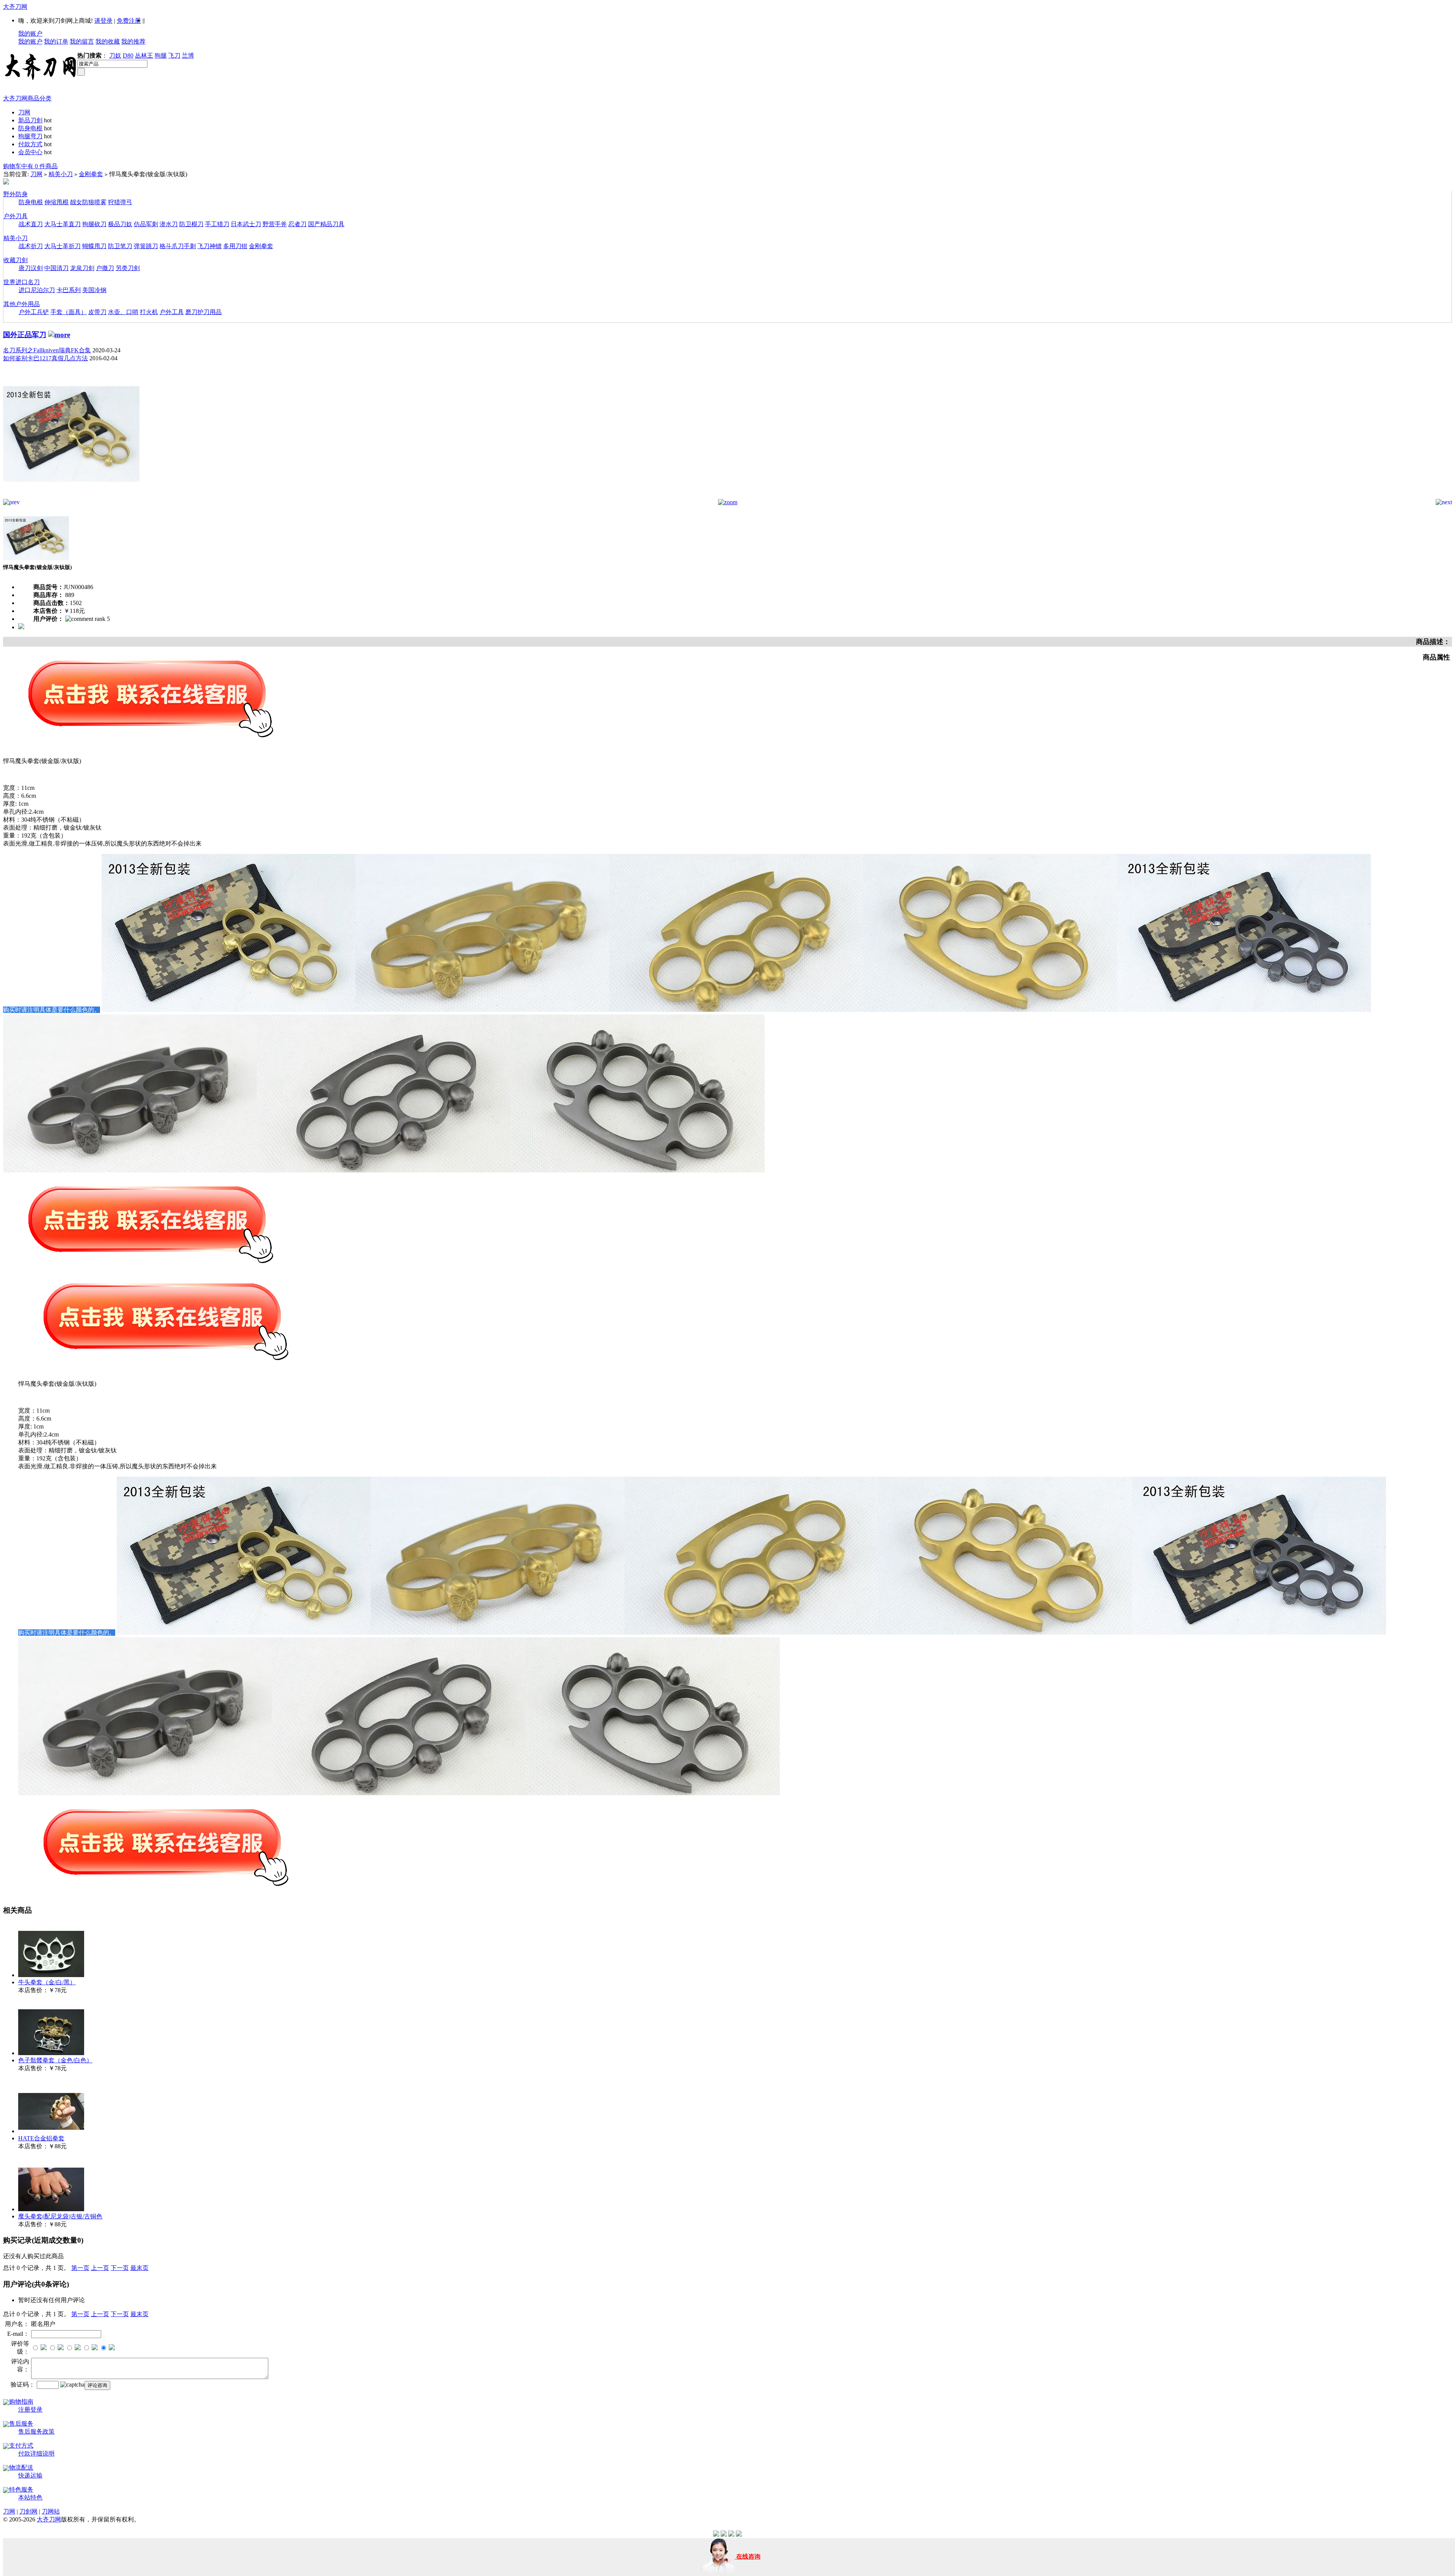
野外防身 (16, 194)
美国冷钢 (94, 290)
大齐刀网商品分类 (27, 98)
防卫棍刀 (191, 224)
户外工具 (172, 312)
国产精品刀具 (326, 224)
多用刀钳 (235, 246)
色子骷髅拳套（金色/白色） (55, 2060)
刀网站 (51, 2511)
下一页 (120, 2268)
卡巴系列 (69, 290)
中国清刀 (56, 268)
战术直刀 (31, 224)
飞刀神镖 (210, 246)
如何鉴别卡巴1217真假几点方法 (45, 358)
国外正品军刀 (25, 335)
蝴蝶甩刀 (94, 246)
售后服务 (21, 2424)
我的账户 (30, 34)
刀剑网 (28, 2511)
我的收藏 (108, 41)
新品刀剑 (30, 120)
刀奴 (115, 55)
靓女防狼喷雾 (88, 202)
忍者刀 (297, 224)
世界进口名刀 (22, 282)
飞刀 (174, 55)
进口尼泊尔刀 (37, 290)
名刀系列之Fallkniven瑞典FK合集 (47, 350)
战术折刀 (31, 246)
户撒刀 (105, 268)
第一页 (80, 2268)
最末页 (139, 2268)
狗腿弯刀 (30, 136)
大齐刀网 (15, 7)
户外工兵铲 (34, 312)
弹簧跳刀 (146, 246)
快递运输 (30, 2475)
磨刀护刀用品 (203, 312)
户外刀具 (16, 216)
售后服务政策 (36, 2431)
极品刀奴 (120, 224)
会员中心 (30, 152)
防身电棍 (30, 128)
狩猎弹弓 (120, 202)
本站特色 (30, 2497)
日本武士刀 (246, 224)
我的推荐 (133, 41)
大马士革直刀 (63, 224)
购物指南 (21, 2402)
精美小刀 (61, 174)
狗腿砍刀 (94, 224)
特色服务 (21, 2489)
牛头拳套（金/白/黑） (47, 1982)
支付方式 (21, 2445)
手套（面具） (69, 312)
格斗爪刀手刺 (178, 246)
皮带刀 (97, 312)
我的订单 (56, 41)
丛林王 (144, 55)
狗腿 (161, 55)
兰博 (188, 55)
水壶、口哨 (123, 312)
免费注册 (129, 21)
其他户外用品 (22, 304)
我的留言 (82, 41)
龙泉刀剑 (82, 268)
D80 (128, 55)
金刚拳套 (91, 174)
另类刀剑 (128, 268)
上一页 (100, 2268)
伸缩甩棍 (56, 202)
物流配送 (21, 2467)
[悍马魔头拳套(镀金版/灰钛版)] (71, 497)
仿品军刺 (146, 224)
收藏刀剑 (16, 260)
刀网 (24, 112)
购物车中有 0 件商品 (30, 166)
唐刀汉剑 (31, 268)
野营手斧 (275, 224)
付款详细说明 (36, 2453)
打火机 (149, 312)
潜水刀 (169, 224)
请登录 (103, 21)
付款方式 (30, 144)
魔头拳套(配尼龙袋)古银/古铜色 (60, 2216)
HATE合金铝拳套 (41, 2138)
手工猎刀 (217, 224)
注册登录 (30, 2410)
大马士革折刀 (63, 246)
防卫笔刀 (120, 246)
